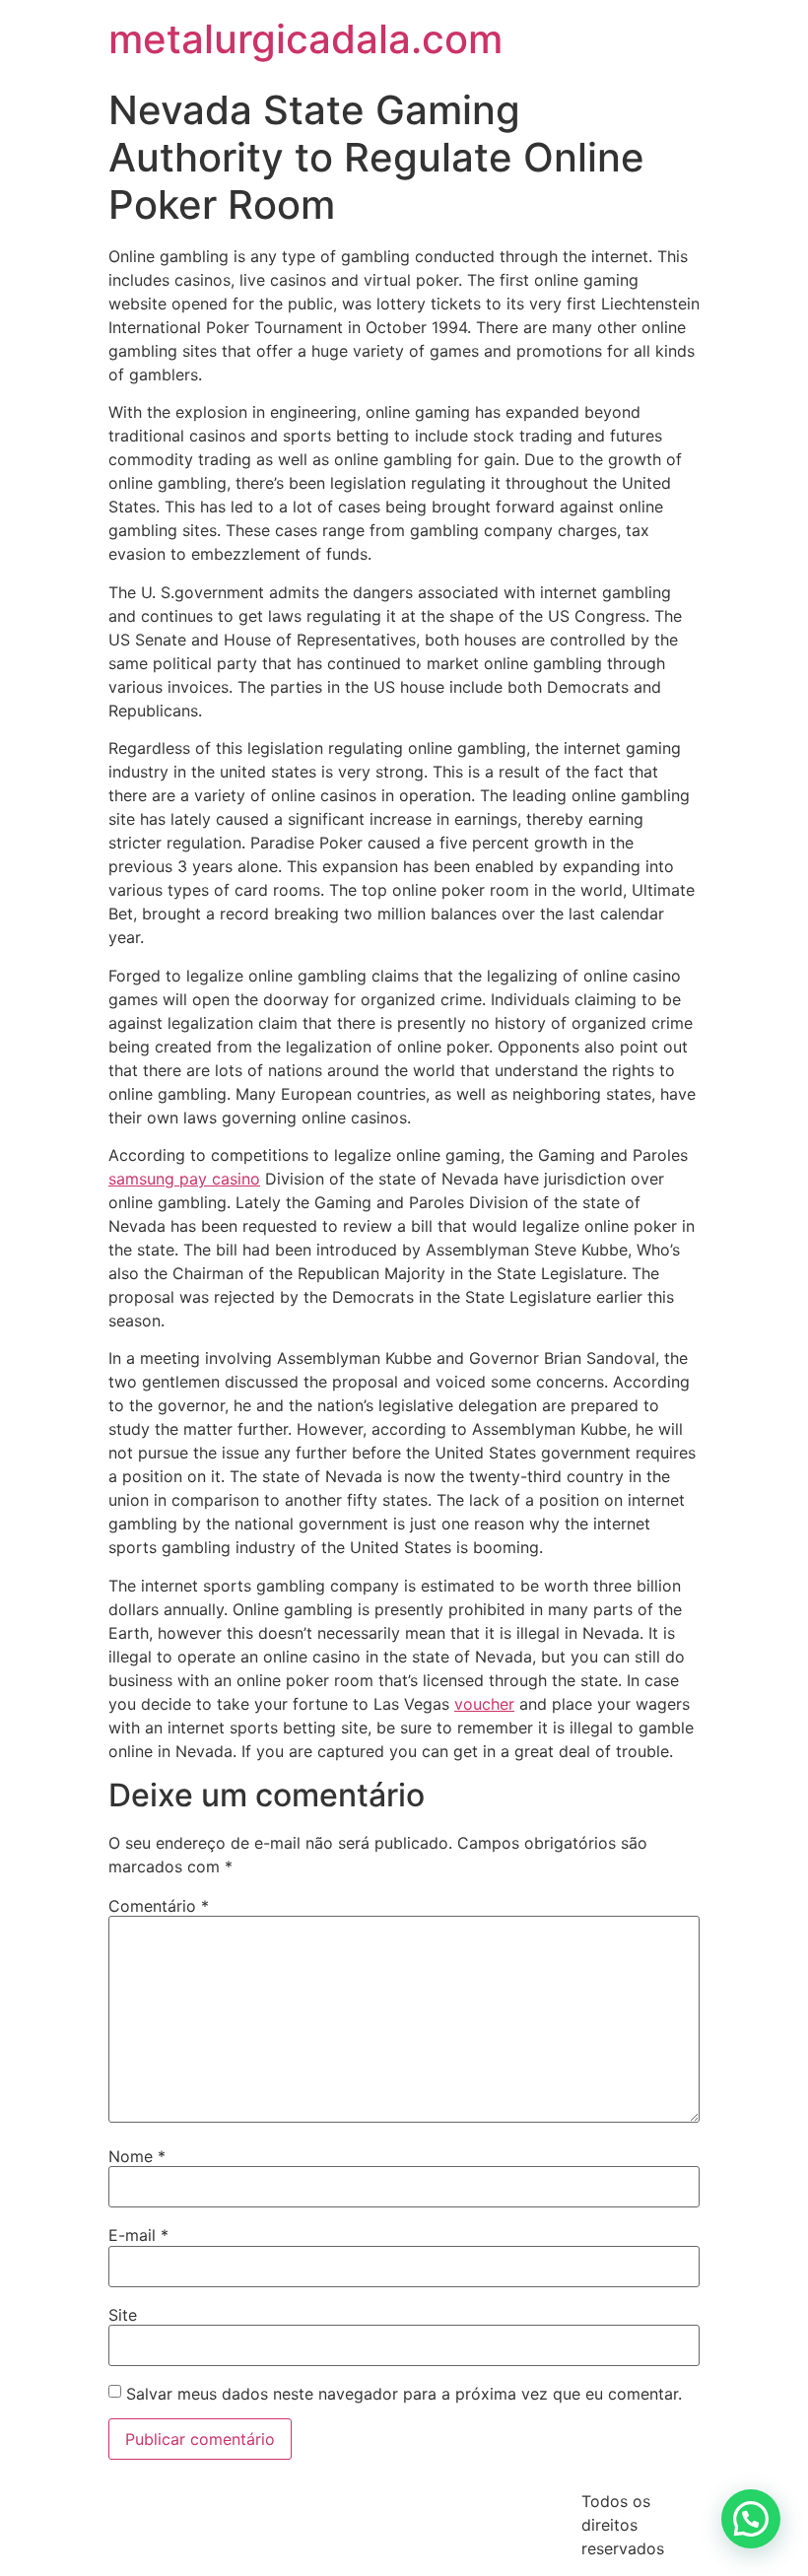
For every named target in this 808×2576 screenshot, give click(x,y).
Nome (137, 2156)
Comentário (159, 1906)
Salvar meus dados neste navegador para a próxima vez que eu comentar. (404, 2394)
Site (123, 2315)
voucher (484, 1704)
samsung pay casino (184, 1179)
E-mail (138, 2235)
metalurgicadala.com (305, 39)
